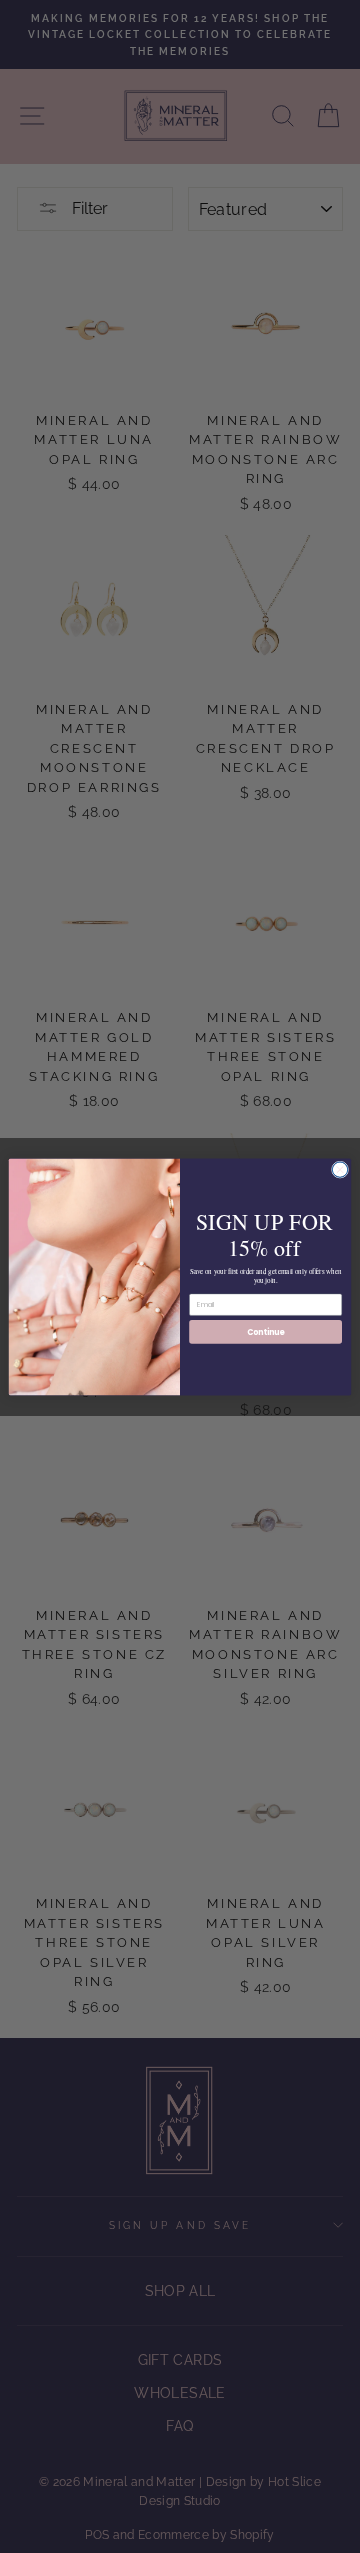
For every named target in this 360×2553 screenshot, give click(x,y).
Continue (266, 1330)
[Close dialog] (339, 1168)
